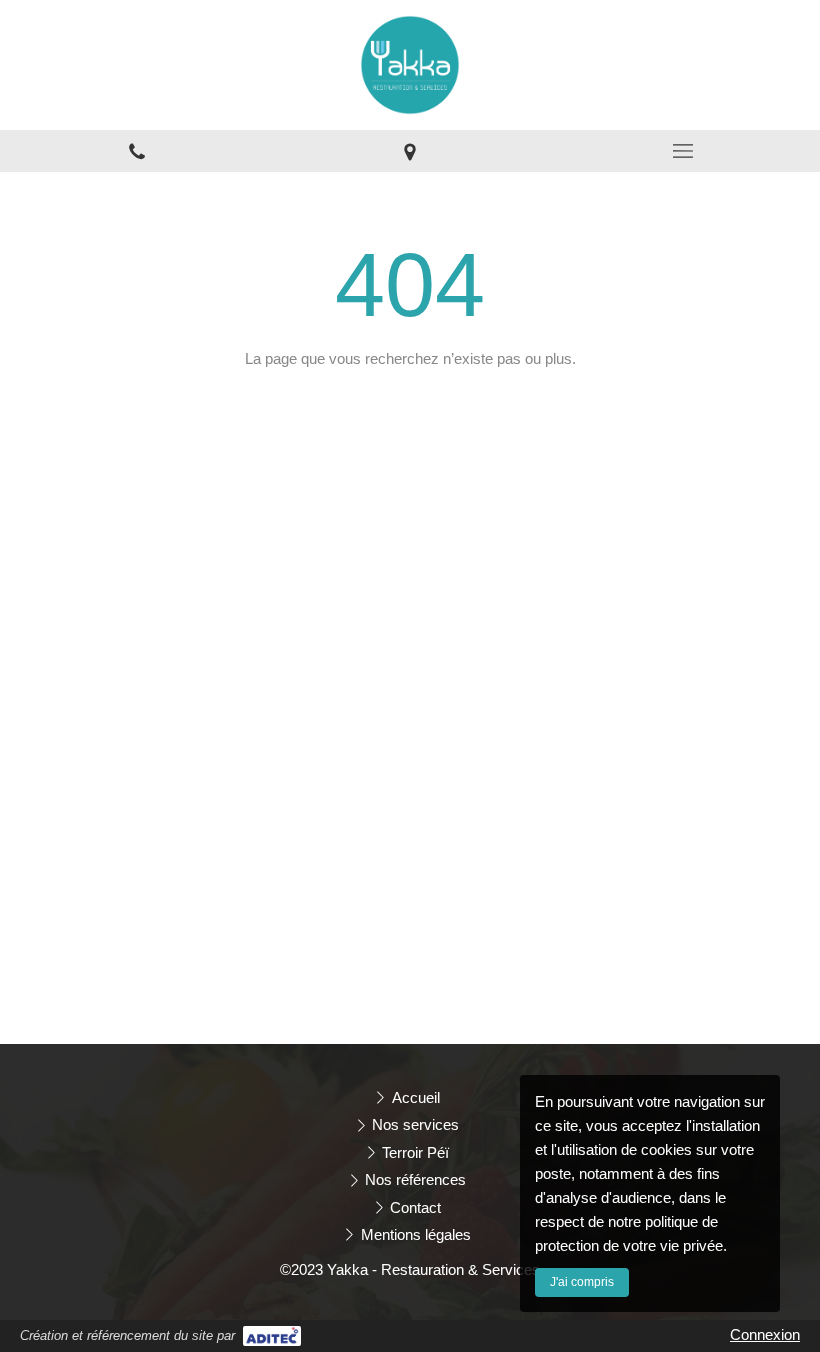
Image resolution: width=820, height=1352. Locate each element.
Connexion (765, 1334)
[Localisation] (409, 151)
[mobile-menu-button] (683, 151)
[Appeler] (136, 151)
